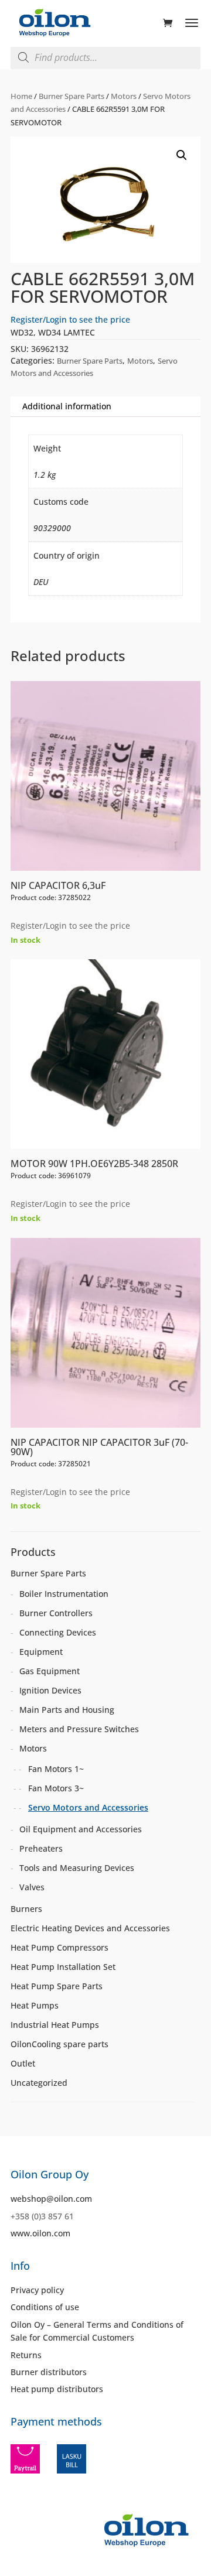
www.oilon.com (40, 2233)
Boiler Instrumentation (64, 1594)
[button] (182, 155)
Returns (26, 2355)
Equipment (41, 1652)
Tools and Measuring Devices (77, 1868)
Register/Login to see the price (70, 319)
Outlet (23, 2063)
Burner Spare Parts (72, 96)
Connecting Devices (58, 1632)
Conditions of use (45, 2307)
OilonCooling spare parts (59, 2044)
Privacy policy (37, 2290)
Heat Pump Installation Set (63, 1967)
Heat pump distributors (57, 2389)
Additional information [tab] (67, 406)
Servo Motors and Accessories (88, 1807)
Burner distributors (49, 2372)
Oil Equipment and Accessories (81, 1829)
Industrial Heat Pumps (55, 2025)
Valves (32, 1887)
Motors (124, 96)
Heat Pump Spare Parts (57, 1986)
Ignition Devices (50, 1690)
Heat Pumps (35, 2005)
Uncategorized (39, 2083)
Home (21, 96)
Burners (26, 1909)
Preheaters (41, 1848)
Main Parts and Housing (67, 1710)
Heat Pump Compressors (59, 1947)
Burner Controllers (56, 1613)
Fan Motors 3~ (56, 1788)
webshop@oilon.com (51, 2199)
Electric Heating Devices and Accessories (90, 1928)
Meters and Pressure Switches (79, 1729)
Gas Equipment (50, 1671)
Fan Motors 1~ (56, 1769)
